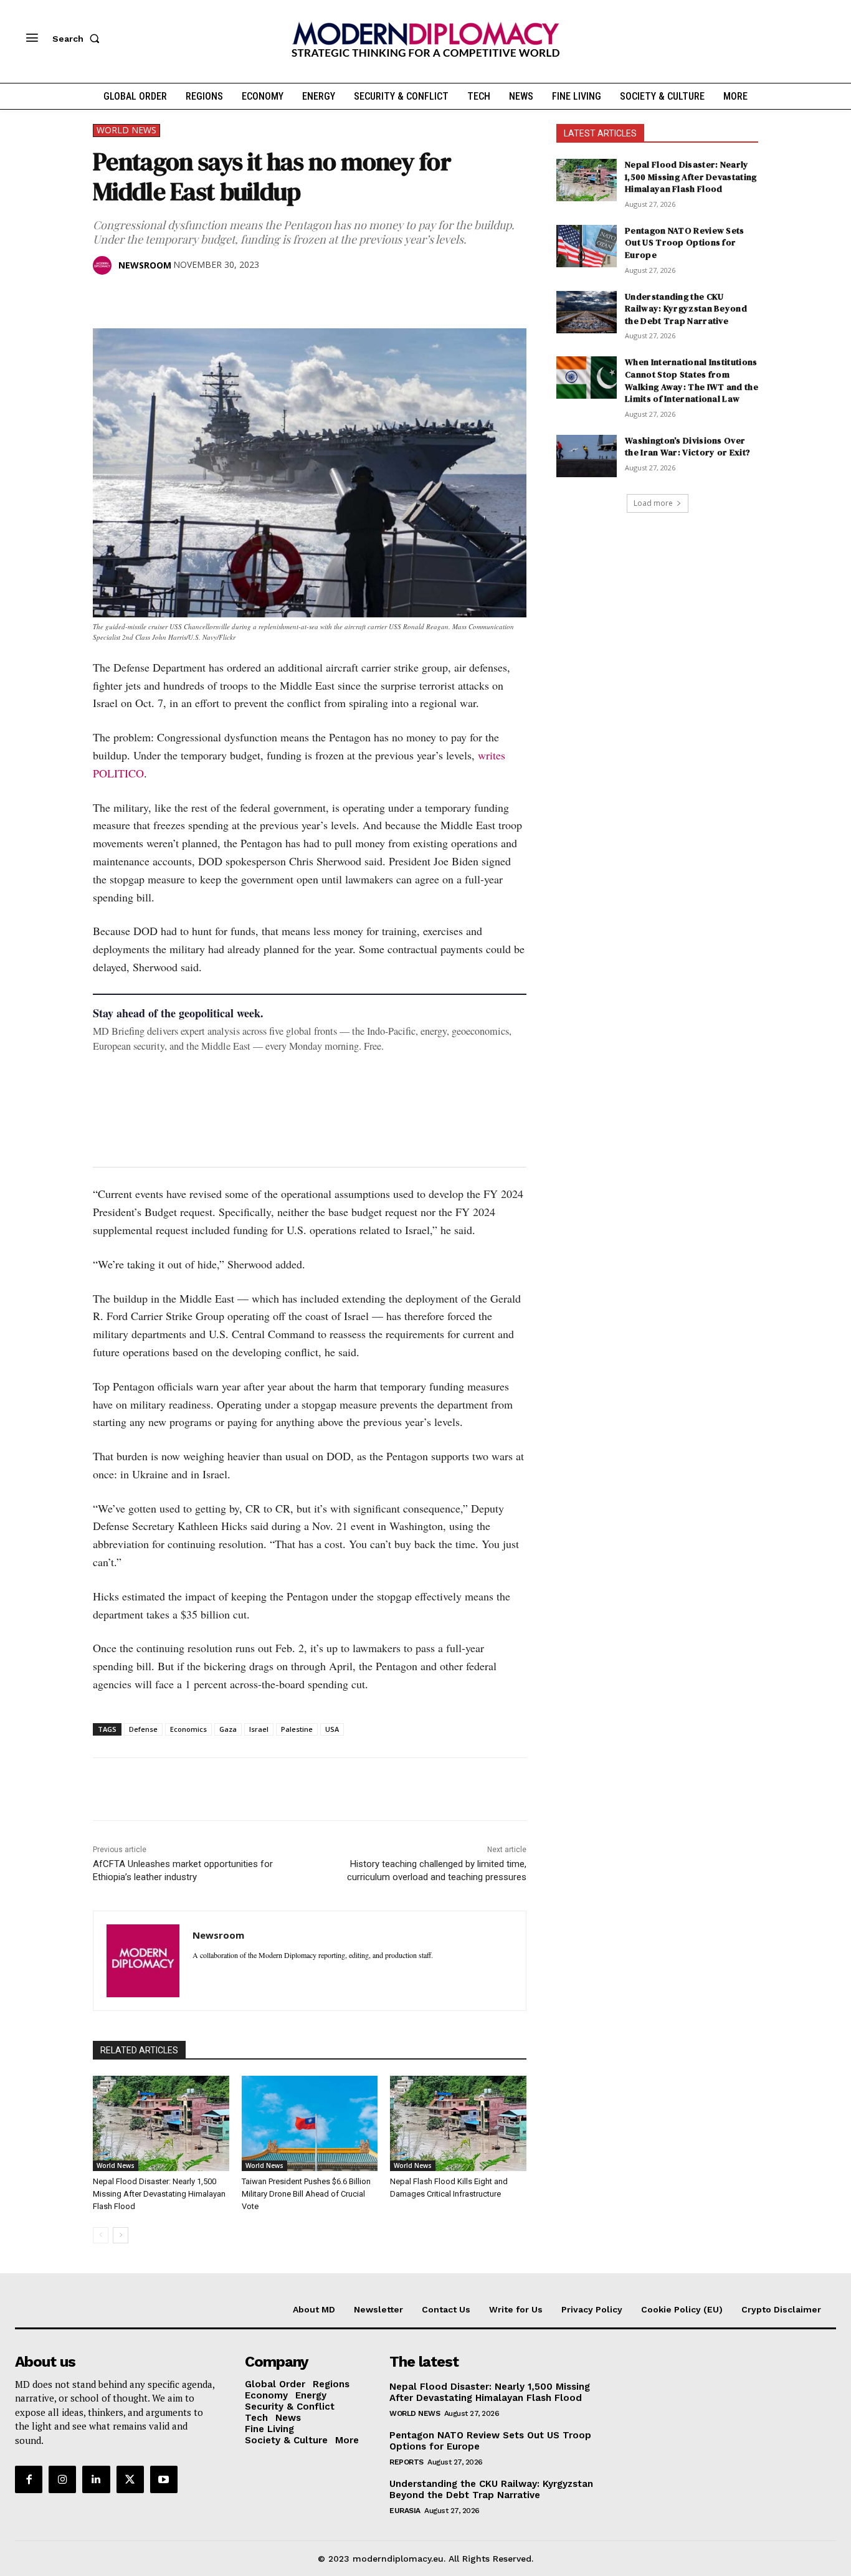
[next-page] (121, 2235)
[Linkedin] (191, 297)
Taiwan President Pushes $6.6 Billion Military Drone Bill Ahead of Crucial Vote (306, 2194)
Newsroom (145, 265)
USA (332, 1729)
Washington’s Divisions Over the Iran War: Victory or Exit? (687, 447)
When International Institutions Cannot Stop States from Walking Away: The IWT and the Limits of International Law (692, 380)
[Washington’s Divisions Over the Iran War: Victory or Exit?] (587, 456)
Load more (653, 503)
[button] (78, 39)
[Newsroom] (105, 265)
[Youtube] (164, 2479)
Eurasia (405, 2511)
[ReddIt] (220, 297)
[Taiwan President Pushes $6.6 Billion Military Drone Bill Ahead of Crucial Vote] (310, 2123)
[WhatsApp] (163, 297)
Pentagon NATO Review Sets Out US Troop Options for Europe (685, 243)
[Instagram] (62, 2479)
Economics (188, 1729)
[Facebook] (105, 297)
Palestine (297, 1729)
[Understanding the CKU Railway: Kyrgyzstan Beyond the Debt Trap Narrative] (587, 312)
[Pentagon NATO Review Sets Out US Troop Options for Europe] (587, 246)
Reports (406, 2462)
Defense (143, 1729)
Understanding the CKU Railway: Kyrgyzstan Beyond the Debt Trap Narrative (686, 309)
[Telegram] (249, 297)
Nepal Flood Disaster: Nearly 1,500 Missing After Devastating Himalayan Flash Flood (159, 2194)
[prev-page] (101, 2235)
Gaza (228, 1729)
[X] (134, 297)
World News (126, 130)
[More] (278, 297)
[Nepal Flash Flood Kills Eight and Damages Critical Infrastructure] (458, 2123)
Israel (259, 1729)
